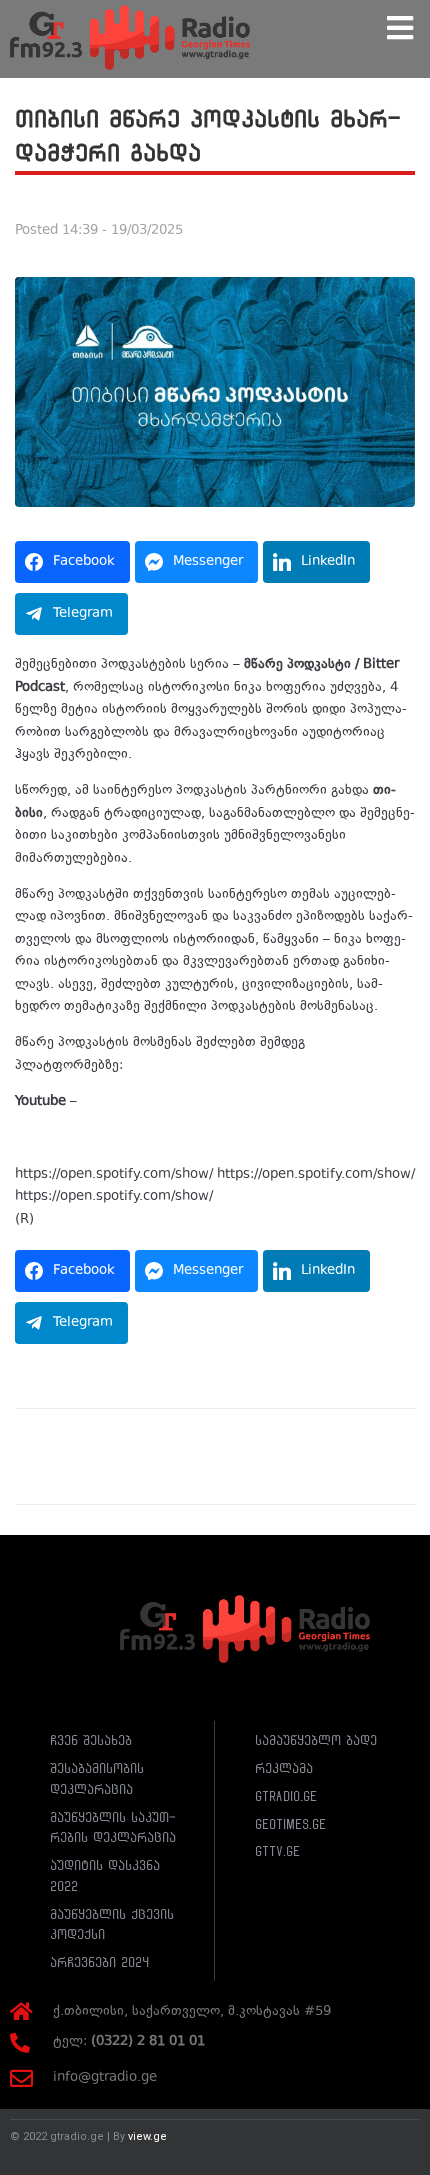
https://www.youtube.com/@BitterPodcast (215, 1102)
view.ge (147, 2136)
